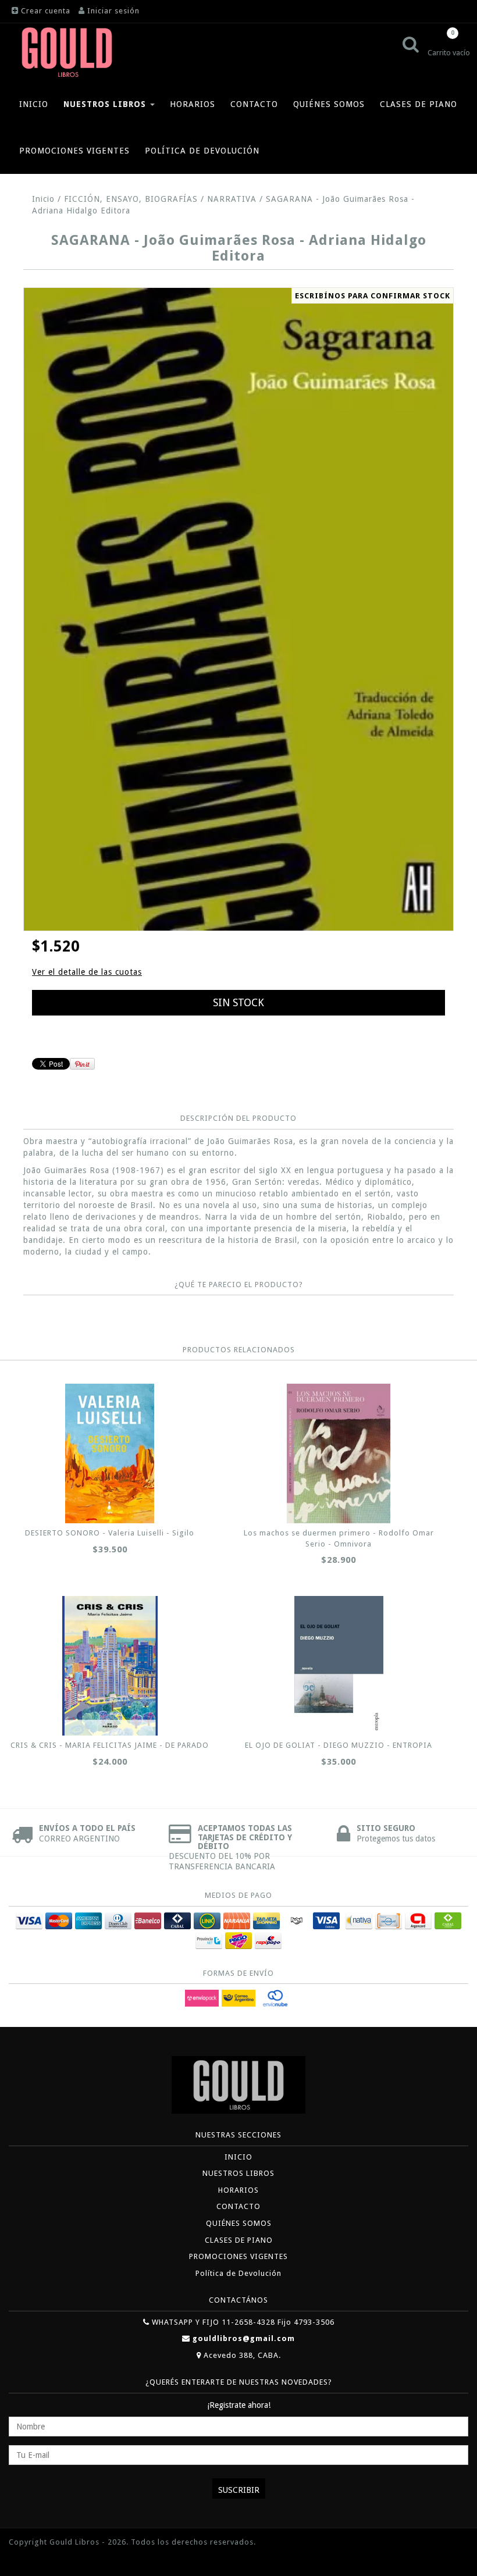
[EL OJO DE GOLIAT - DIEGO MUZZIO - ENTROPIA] (339, 1666)
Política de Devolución (202, 151)
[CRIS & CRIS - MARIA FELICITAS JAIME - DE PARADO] (110, 1666)
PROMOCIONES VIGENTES (74, 151)
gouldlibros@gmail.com (244, 2338)
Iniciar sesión (113, 11)
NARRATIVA (232, 199)
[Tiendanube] (35, 2559)
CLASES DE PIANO (419, 104)
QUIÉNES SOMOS (329, 104)
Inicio (43, 199)
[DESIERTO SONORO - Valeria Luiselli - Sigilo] (110, 1453)
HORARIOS (193, 104)
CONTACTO (254, 104)
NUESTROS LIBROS (106, 104)
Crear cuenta (46, 11)
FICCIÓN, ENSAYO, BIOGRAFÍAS (131, 199)
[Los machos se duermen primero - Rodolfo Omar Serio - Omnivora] (339, 1453)
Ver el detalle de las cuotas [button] (87, 972)
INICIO (34, 104)
